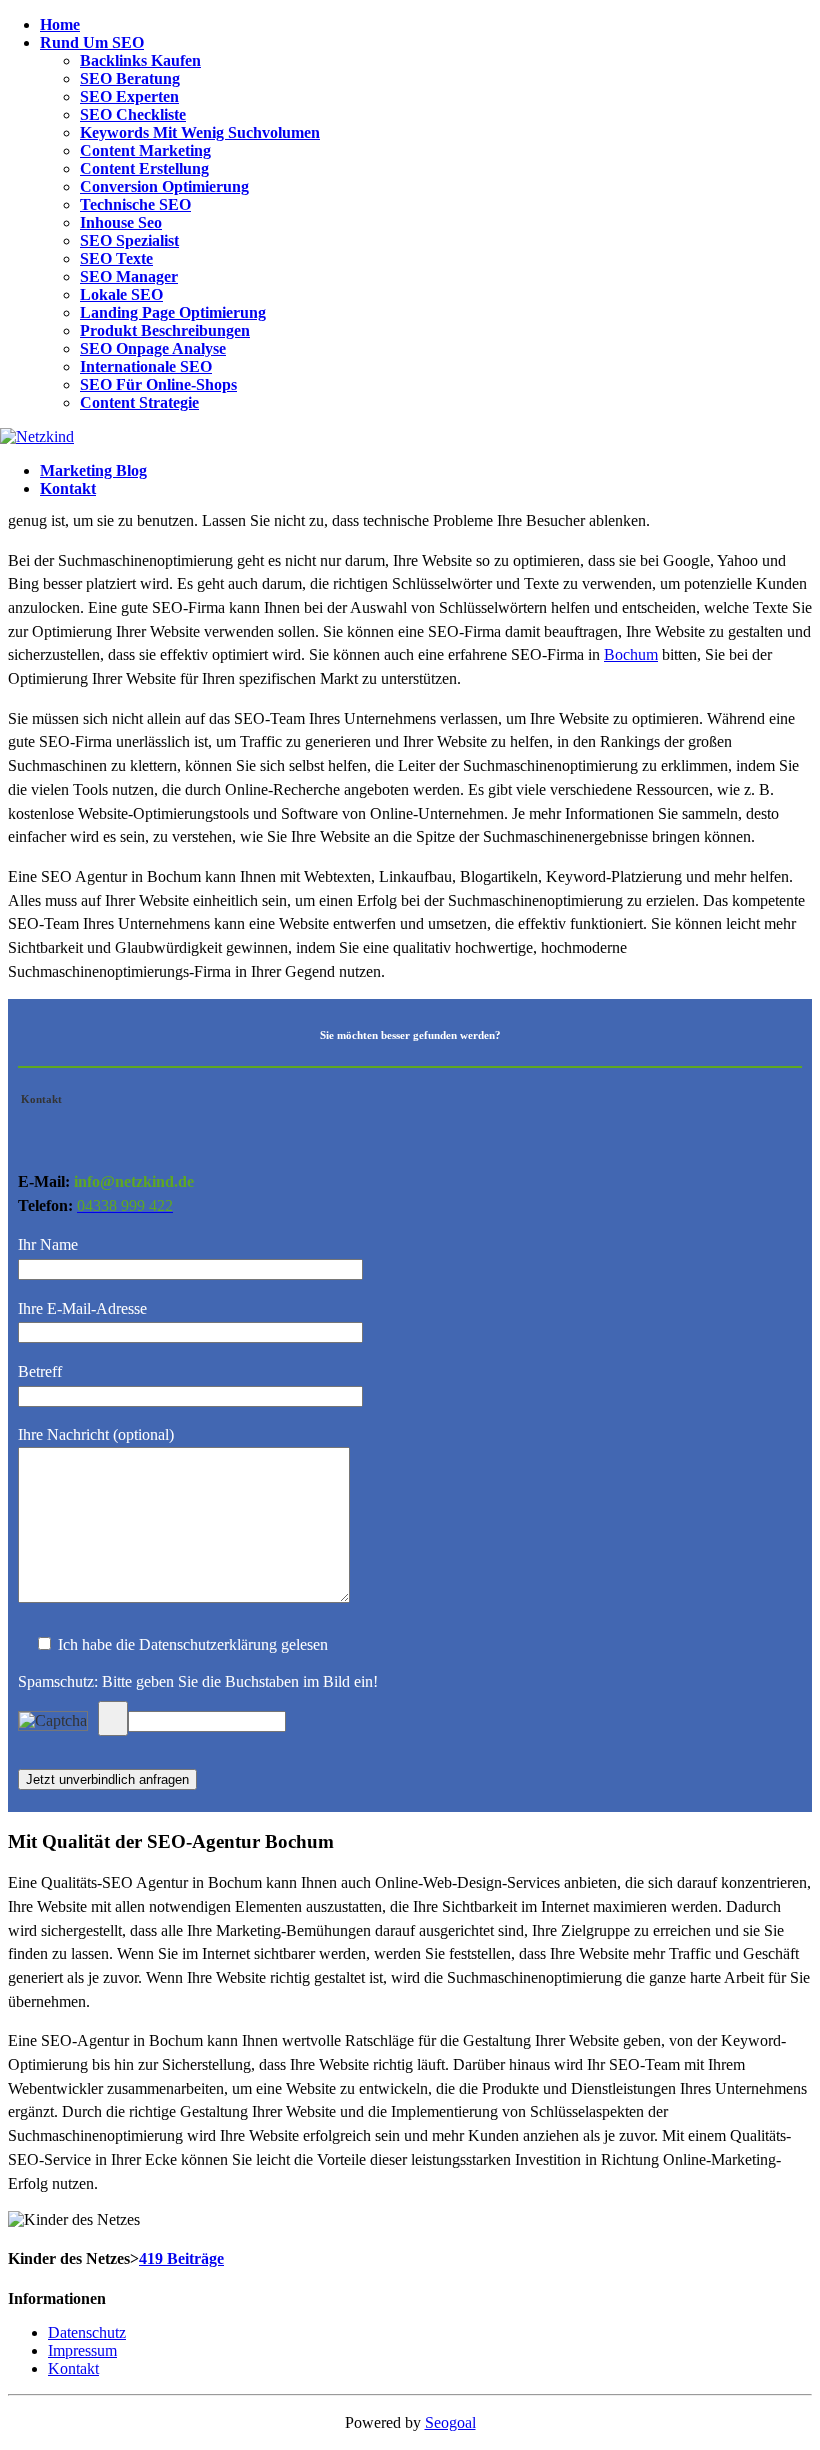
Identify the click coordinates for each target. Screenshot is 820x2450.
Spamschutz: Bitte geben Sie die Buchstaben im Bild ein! (198, 1681)
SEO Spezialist (129, 240)
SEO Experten (129, 96)
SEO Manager (129, 276)
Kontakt (68, 488)
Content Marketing (145, 150)
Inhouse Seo (121, 222)
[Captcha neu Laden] (113, 1718)
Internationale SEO (146, 366)
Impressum (82, 2350)
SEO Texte (116, 258)
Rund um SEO (92, 42)
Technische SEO (135, 204)
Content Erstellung (144, 168)
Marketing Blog (93, 470)
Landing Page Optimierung (173, 312)
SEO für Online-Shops (158, 384)
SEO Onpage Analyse (153, 348)
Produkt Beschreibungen (165, 330)
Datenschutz (87, 2332)
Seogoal (450, 2422)
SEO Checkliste (133, 114)
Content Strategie (139, 402)
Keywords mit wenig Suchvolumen (200, 132)
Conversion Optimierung (164, 186)
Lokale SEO (121, 294)
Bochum (631, 654)
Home (60, 24)
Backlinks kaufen (140, 60)
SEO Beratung (130, 78)
